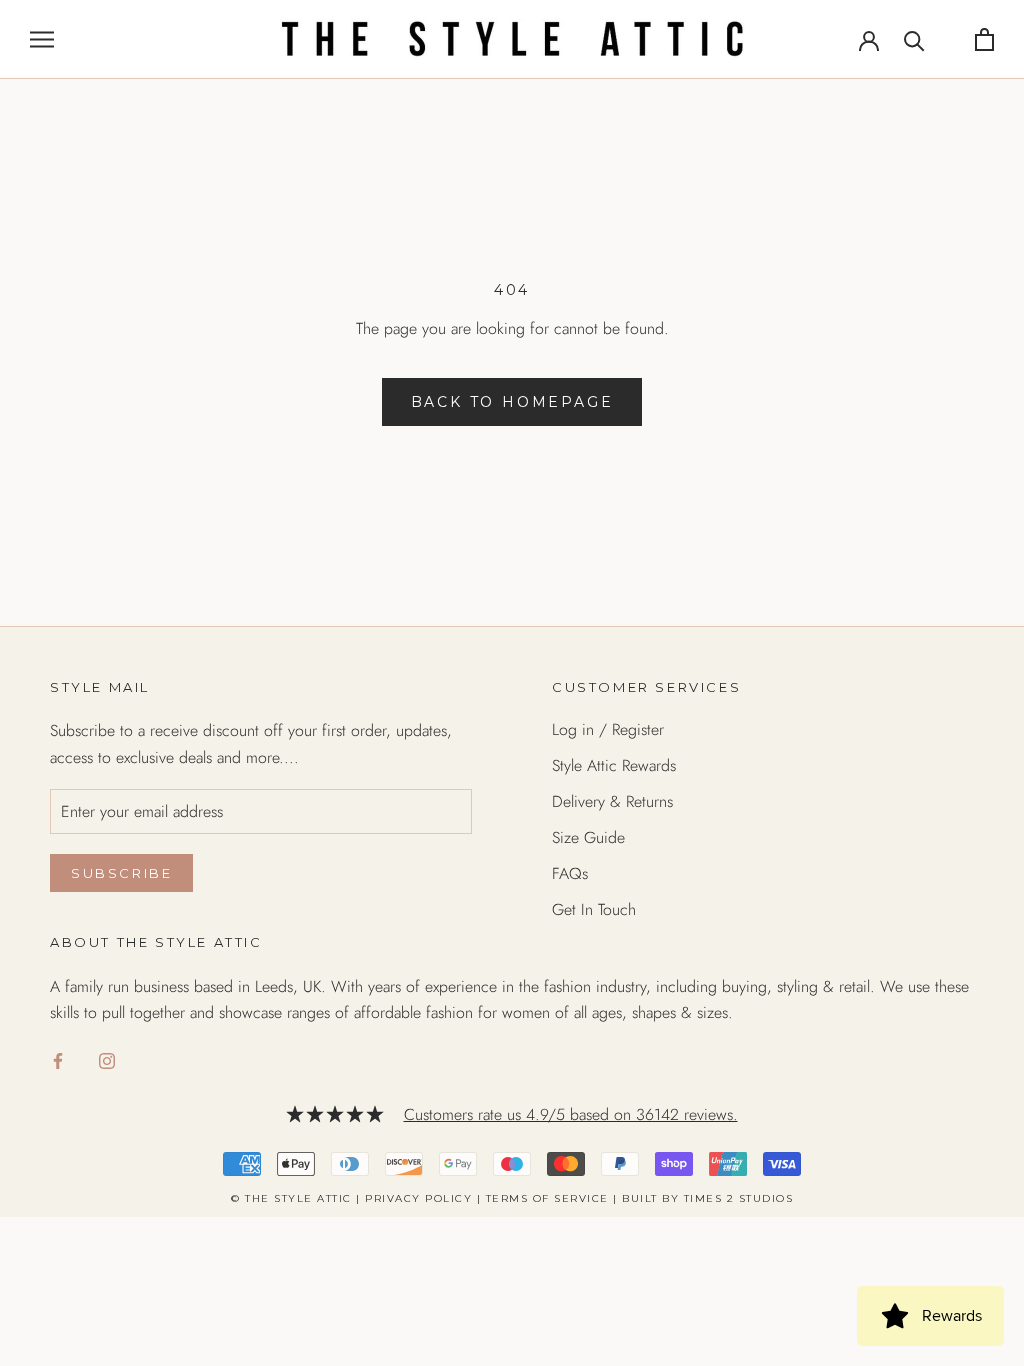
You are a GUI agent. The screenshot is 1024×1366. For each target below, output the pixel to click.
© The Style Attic (291, 1198)
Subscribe (121, 873)
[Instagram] (107, 1060)
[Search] (914, 39)
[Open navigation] (42, 39)
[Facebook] (58, 1060)
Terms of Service (547, 1198)
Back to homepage (512, 402)
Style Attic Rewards (614, 765)
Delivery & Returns (612, 801)
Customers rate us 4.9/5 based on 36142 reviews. (571, 1114)
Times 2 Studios (739, 1198)
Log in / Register (608, 729)
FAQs (570, 873)
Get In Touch (594, 909)
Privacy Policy (418, 1198)
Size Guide (588, 837)
